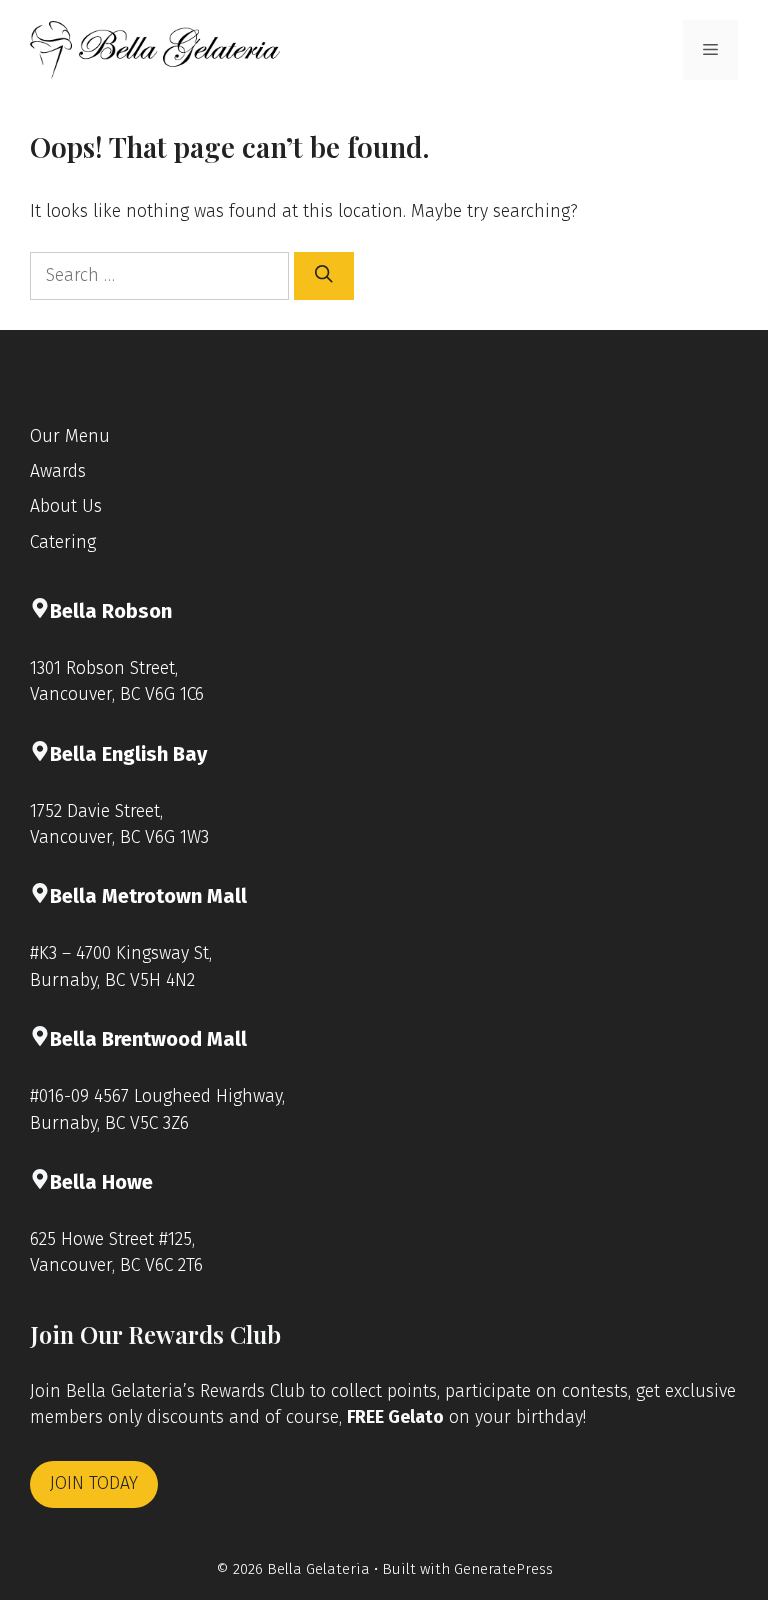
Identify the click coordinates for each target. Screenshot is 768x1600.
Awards (58, 471)
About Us (66, 506)
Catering (63, 542)
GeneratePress (503, 1569)
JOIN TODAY (94, 1483)
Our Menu (70, 436)
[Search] (324, 276)
